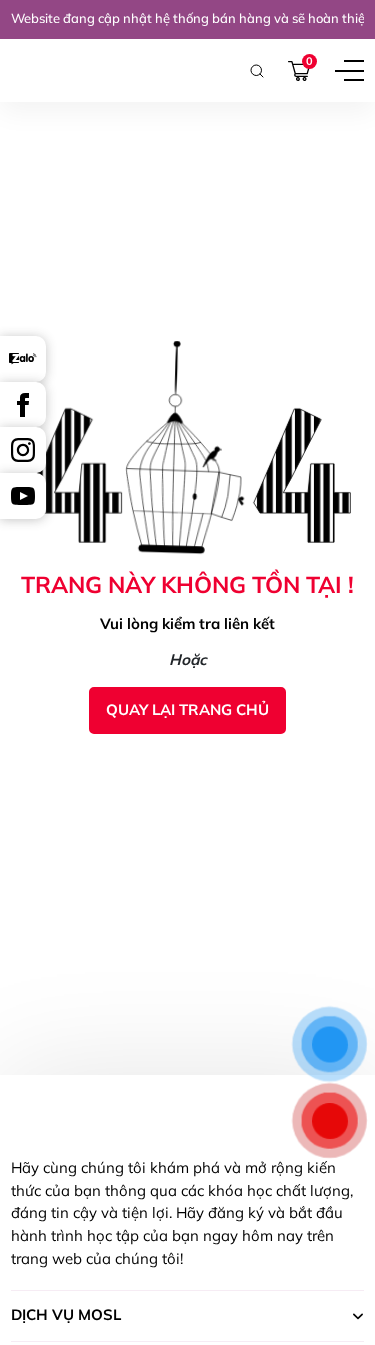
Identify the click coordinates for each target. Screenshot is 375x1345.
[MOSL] (46, 70)
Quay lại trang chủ (187, 709)
